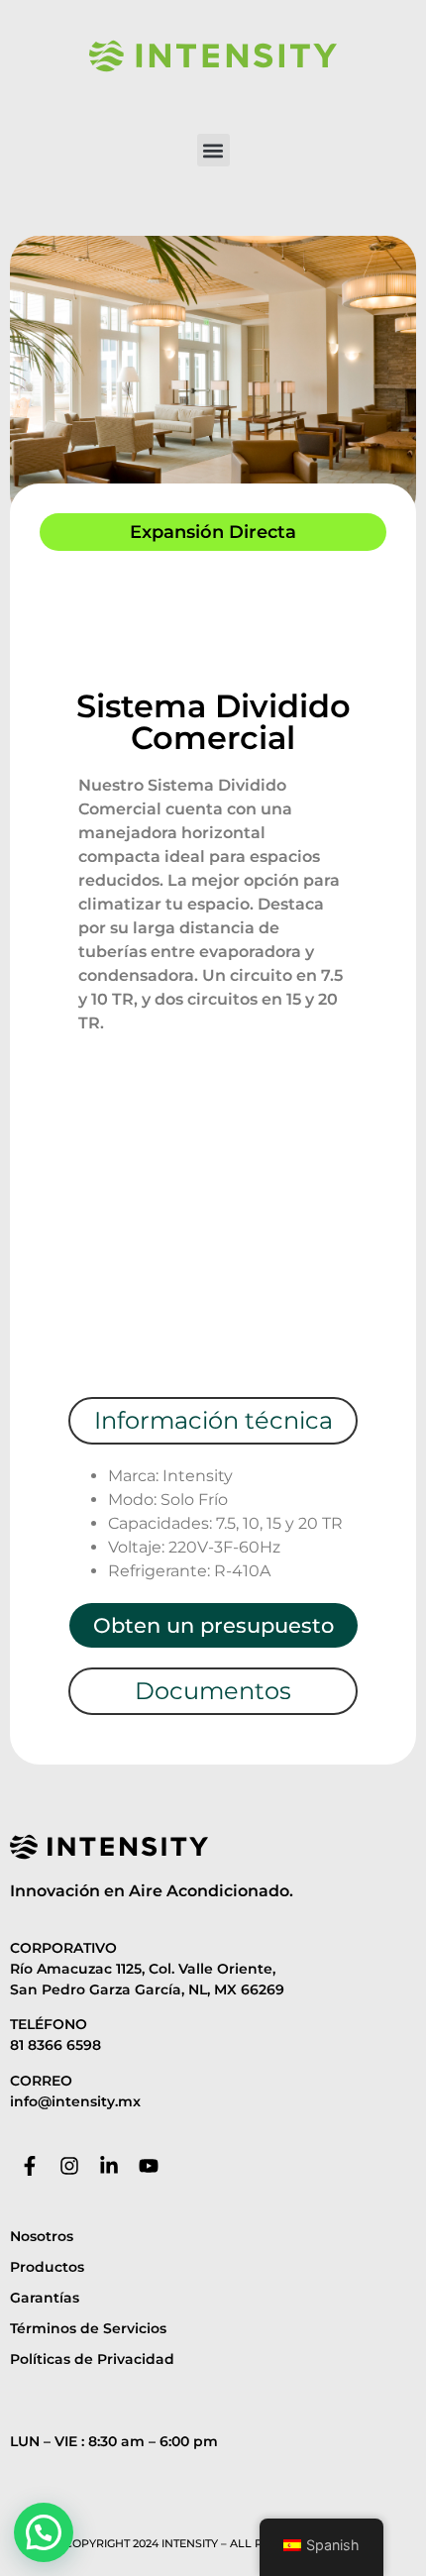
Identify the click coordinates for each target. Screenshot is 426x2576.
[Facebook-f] (30, 2166)
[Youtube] (149, 2166)
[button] (213, 150)
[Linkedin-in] (109, 2166)
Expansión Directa (213, 532)
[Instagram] (69, 2166)
